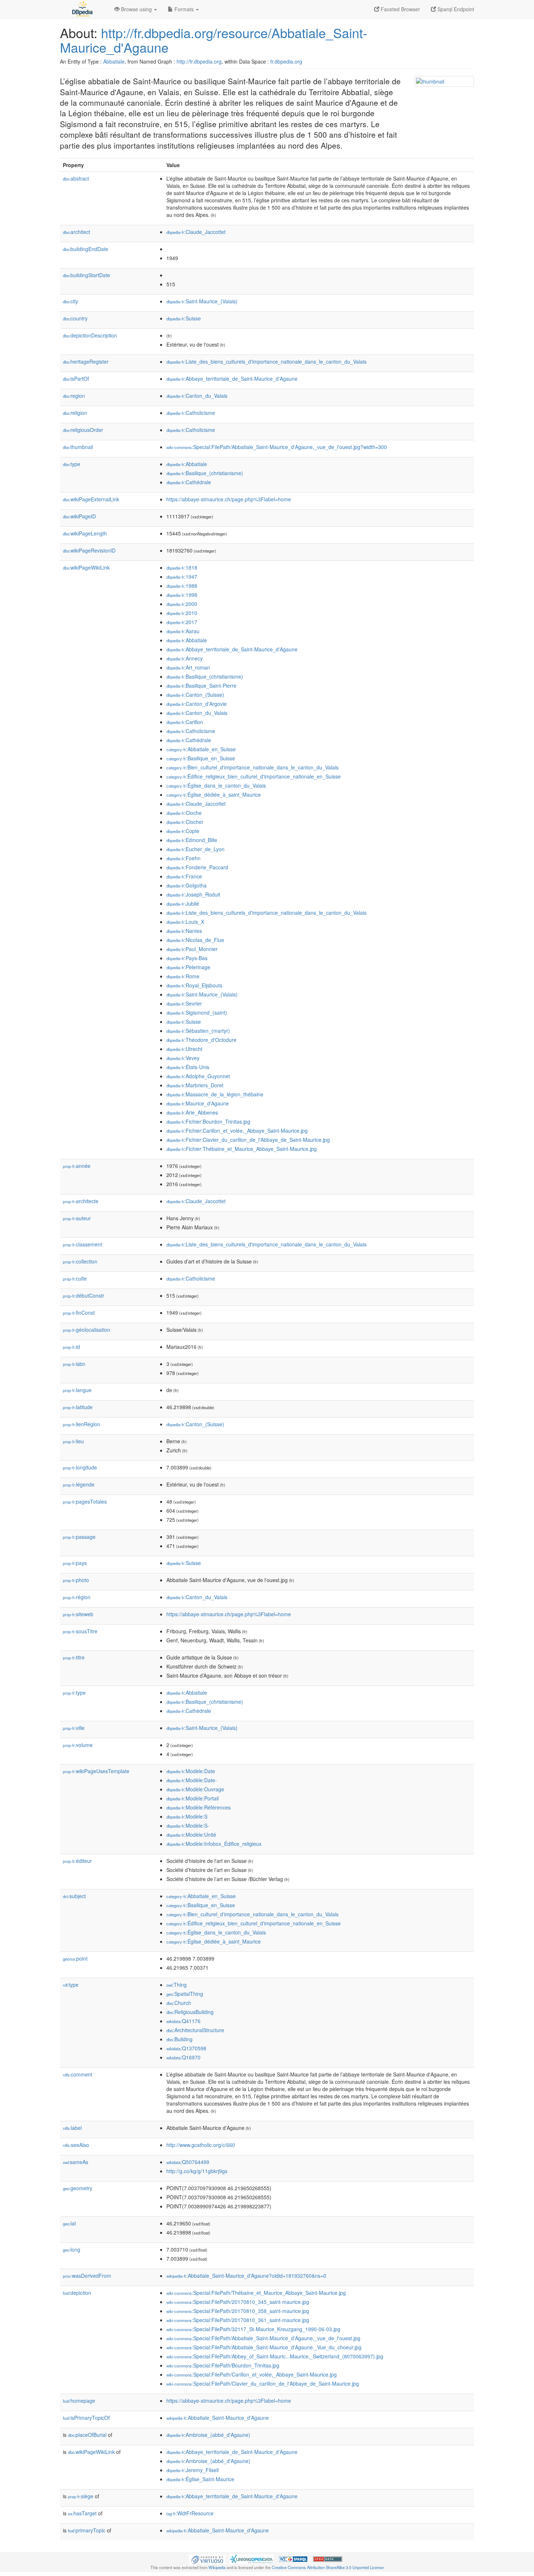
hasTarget (82, 2513)
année (77, 1166)
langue (77, 1390)
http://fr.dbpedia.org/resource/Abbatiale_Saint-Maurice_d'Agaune (214, 40)
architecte (81, 1201)
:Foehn (183, 858)
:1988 (182, 586)
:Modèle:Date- (192, 1780)
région (77, 1597)
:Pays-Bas (187, 958)
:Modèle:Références (199, 1807)
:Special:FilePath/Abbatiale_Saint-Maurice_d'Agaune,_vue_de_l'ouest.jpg (263, 2338)
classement (82, 1244)
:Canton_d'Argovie (197, 704)
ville (74, 1728)
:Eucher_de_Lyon (195, 849)
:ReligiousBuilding (190, 2012)
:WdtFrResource (190, 2513)
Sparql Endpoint (455, 9)
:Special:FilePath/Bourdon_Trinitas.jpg (223, 2365)
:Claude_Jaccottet (196, 232)
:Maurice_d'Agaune (198, 1103)
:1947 (182, 577)
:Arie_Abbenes (192, 1112)
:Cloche (184, 813)
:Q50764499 (188, 2162)
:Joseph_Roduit (193, 894)
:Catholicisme (191, 413)
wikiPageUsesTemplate (96, 1771)
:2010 (182, 613)
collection (80, 1261)
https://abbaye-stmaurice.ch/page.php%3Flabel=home (229, 499)
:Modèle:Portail (193, 1798)
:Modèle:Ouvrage (195, 1789)
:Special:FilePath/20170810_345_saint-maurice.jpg (238, 2302)
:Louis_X (185, 922)
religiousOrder (83, 430)
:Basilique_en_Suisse (201, 758)
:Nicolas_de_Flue (195, 940)
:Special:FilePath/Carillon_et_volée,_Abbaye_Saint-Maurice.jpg (252, 2374)
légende (79, 1484)
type (72, 464)
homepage (79, 2401)
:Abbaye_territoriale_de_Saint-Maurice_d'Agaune (232, 379)
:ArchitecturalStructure (195, 2030)
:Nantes (184, 931)
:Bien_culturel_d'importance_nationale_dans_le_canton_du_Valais (252, 767)
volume (78, 1745)
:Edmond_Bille (192, 840)
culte (75, 1278)
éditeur (77, 1861)
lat (69, 2223)
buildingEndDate (86, 249)
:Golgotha (187, 885)
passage (79, 1537)
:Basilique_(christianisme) (205, 473)
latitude (78, 1407)
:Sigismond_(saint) (197, 1012)
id (71, 1347)
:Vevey (183, 1058)
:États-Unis (188, 1067)
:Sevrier (184, 1003)
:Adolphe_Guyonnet (198, 1076)
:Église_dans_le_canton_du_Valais (216, 785)
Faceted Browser (400, 9)
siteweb (78, 1614)
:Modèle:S (187, 1816)
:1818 (182, 567)
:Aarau (183, 631)
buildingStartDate (86, 275)
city (70, 301)
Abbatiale (114, 61)
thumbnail (78, 447)
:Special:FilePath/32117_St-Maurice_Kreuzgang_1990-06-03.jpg (253, 2329)
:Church (179, 2003)
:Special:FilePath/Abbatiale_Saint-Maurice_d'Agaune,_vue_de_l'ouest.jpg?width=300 (277, 447)
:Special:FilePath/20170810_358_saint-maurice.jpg (238, 2311)
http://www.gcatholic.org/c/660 (201, 2145)
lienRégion (82, 1424)
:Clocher (185, 822)
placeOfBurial (87, 2435)
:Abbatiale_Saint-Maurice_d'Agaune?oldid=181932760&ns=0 (246, 2276)
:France (184, 876)
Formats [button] (184, 9)
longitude (80, 1467)
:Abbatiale (187, 464)
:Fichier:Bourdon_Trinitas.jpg (208, 1121)
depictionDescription (90, 335)
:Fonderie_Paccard (197, 867)
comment (78, 2074)
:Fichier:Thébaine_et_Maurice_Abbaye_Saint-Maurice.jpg (242, 1149)
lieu (73, 1441)
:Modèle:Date (191, 1771)
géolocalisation (86, 1330)
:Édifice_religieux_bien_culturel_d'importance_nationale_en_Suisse (254, 776)
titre (74, 1657)
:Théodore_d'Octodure (201, 1040)
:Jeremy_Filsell (193, 2470)
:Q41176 (183, 2021)
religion (75, 413)
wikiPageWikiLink (86, 567)
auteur (77, 1218)
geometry (78, 2188)
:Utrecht (184, 1049)
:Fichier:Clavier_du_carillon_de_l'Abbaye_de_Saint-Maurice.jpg (248, 1140)
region (74, 396)
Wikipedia (217, 2567)
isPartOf (76, 379)
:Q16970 (183, 2057)
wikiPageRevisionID (89, 550)
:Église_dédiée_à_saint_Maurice (214, 794)
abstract (76, 178)
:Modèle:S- (188, 1825)
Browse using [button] (136, 9)
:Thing (177, 1985)
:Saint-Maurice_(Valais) (202, 301)
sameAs (76, 2162)
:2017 (182, 622)
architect (76, 232)
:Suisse (184, 318)
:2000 (182, 604)
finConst (79, 1313)
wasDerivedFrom (87, 2276)
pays (75, 1563)
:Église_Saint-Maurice (200, 2479)
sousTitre (80, 1631)
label (72, 2128)
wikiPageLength (85, 533)
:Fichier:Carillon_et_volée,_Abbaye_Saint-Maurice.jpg (237, 1131)
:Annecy (185, 658)
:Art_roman (188, 667)
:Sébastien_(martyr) (198, 1031)
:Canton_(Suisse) (195, 695)
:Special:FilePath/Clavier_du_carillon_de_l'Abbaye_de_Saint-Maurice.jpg (263, 2383)
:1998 (182, 595)
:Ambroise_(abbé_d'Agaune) (208, 2435)
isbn (74, 1364)
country (75, 318)
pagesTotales (85, 1501)
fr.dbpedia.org (286, 61)
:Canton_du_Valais (197, 396)
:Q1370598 (186, 2048)
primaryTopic (87, 2530)
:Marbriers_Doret (195, 1085)
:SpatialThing (185, 1994)
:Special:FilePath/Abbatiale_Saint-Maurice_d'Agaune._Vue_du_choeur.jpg (264, 2347)
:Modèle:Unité (191, 1835)
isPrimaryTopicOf (86, 2418)
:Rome (183, 976)
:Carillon (185, 722)
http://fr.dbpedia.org (199, 61)
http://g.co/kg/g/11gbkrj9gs (197, 2171)
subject (74, 1896)
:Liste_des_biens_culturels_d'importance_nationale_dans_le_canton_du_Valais (266, 361)
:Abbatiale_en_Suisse (201, 749)
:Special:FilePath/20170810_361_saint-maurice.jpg (238, 2320)
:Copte (183, 831)
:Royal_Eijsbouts (194, 985)
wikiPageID (79, 516)
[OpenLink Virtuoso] (207, 2559)
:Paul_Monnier (192, 949)
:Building (179, 2039)
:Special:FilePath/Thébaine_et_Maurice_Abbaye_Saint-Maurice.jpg (256, 2293)
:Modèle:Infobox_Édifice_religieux (214, 1844)
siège (81, 2496)
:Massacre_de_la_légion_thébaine (215, 1094)
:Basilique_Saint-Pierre (201, 686)
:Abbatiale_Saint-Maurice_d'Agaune (218, 2418)
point (75, 1958)
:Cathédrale (189, 482)
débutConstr (84, 1295)
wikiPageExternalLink (91, 499)
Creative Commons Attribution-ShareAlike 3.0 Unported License (328, 2567)
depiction (77, 2293)
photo (76, 1580)
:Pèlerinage (188, 967)
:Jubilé (183, 903)
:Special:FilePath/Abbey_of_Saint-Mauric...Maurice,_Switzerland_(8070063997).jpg (275, 2356)
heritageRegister (86, 361)
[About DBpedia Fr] (82, 9)
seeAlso (76, 2145)
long (72, 2249)
